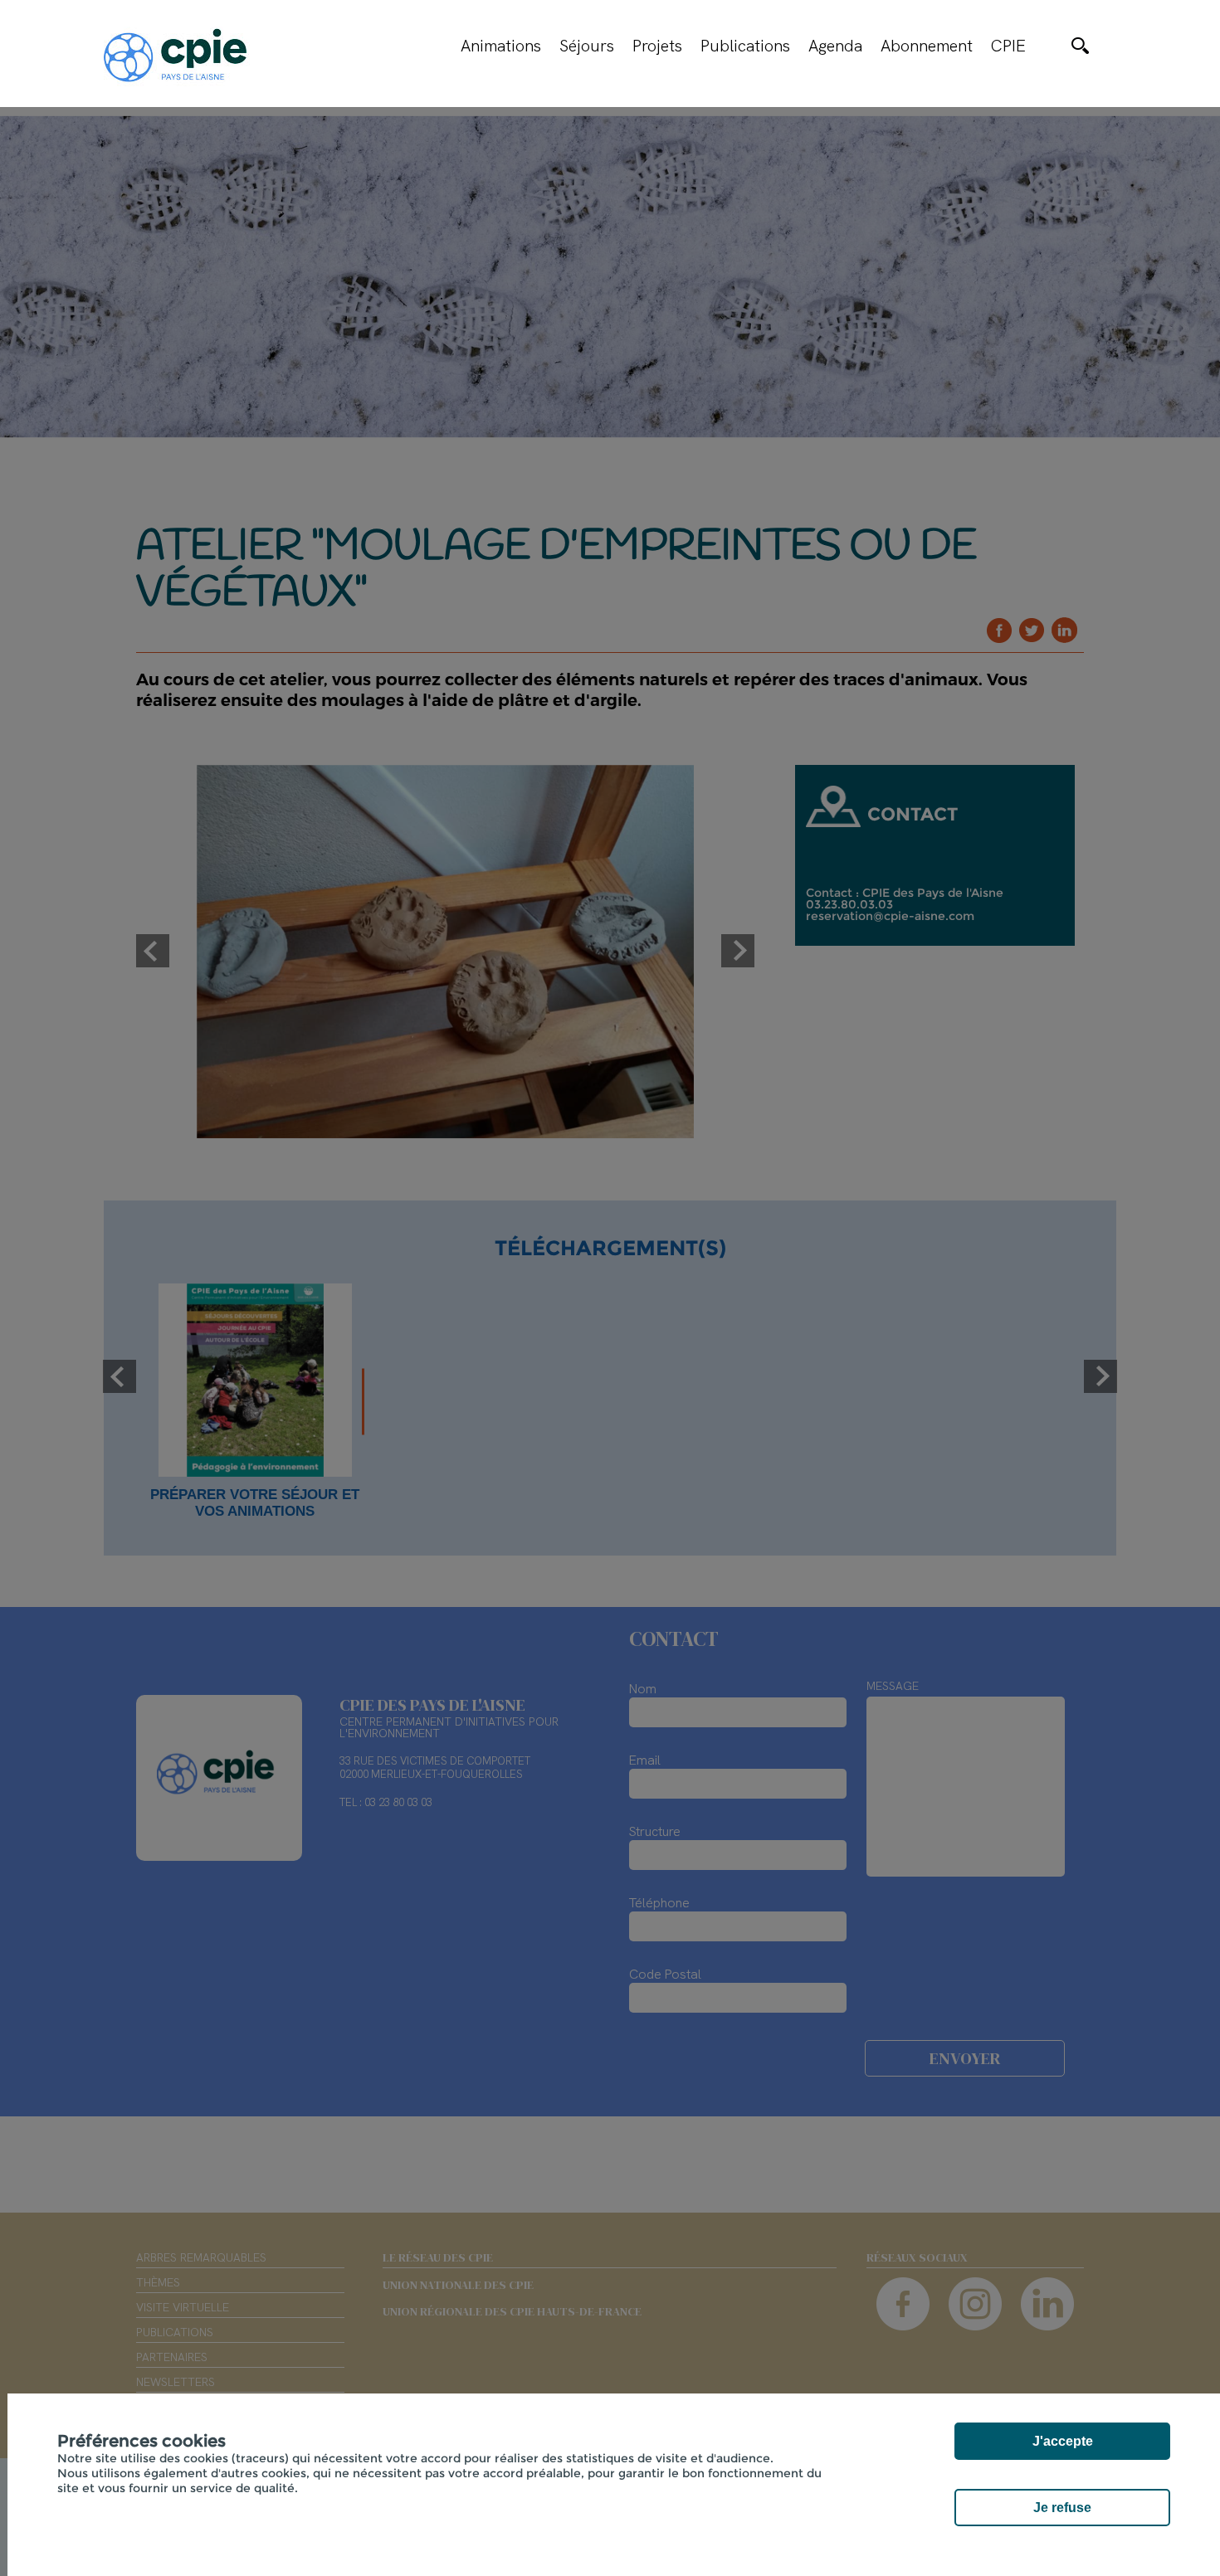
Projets (657, 46)
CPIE (1008, 46)
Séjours (587, 46)
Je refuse (1062, 2508)
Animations (501, 46)
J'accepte (1063, 2441)
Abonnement (927, 46)
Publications (745, 46)
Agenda (835, 46)
